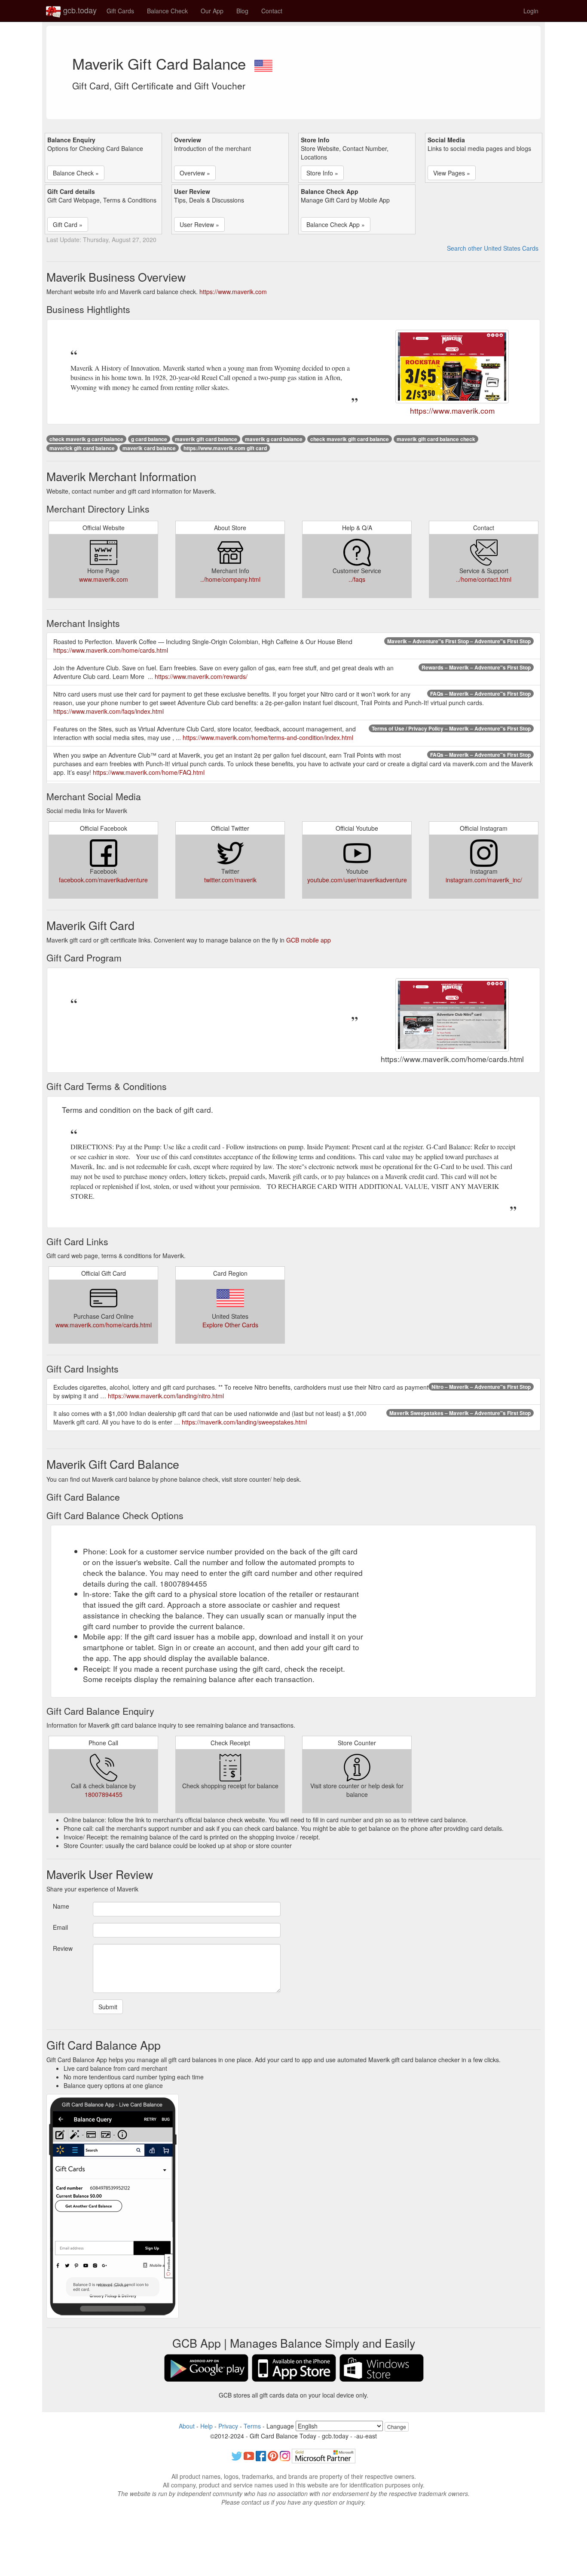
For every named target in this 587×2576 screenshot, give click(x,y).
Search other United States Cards (493, 248)
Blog (242, 11)
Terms (252, 2426)
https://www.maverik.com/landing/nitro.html (166, 1396)
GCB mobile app (309, 940)
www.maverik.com (104, 579)
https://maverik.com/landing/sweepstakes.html (244, 1422)
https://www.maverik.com (233, 292)
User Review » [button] (199, 224)
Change (397, 2427)
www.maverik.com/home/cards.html (104, 1325)
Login (531, 11)
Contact (272, 11)
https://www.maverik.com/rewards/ (201, 676)
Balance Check (167, 11)
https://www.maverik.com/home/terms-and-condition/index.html (268, 737)
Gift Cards (120, 11)
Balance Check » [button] (76, 173)
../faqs (357, 579)
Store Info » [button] (322, 173)
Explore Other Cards (230, 1325)
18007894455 (104, 1794)
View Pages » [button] (452, 173)
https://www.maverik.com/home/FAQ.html (149, 772)
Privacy (228, 2426)
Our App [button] (212, 11)
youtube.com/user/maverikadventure (357, 880)
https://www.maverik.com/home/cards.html (111, 650)
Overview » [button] (195, 173)
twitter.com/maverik (230, 880)
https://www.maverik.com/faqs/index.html (109, 711)
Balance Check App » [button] (336, 224)
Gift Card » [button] (68, 224)
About (187, 2426)
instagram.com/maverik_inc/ (484, 880)
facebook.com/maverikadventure (103, 880)
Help (206, 2426)
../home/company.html (230, 579)
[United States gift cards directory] (263, 63)
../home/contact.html (484, 579)
